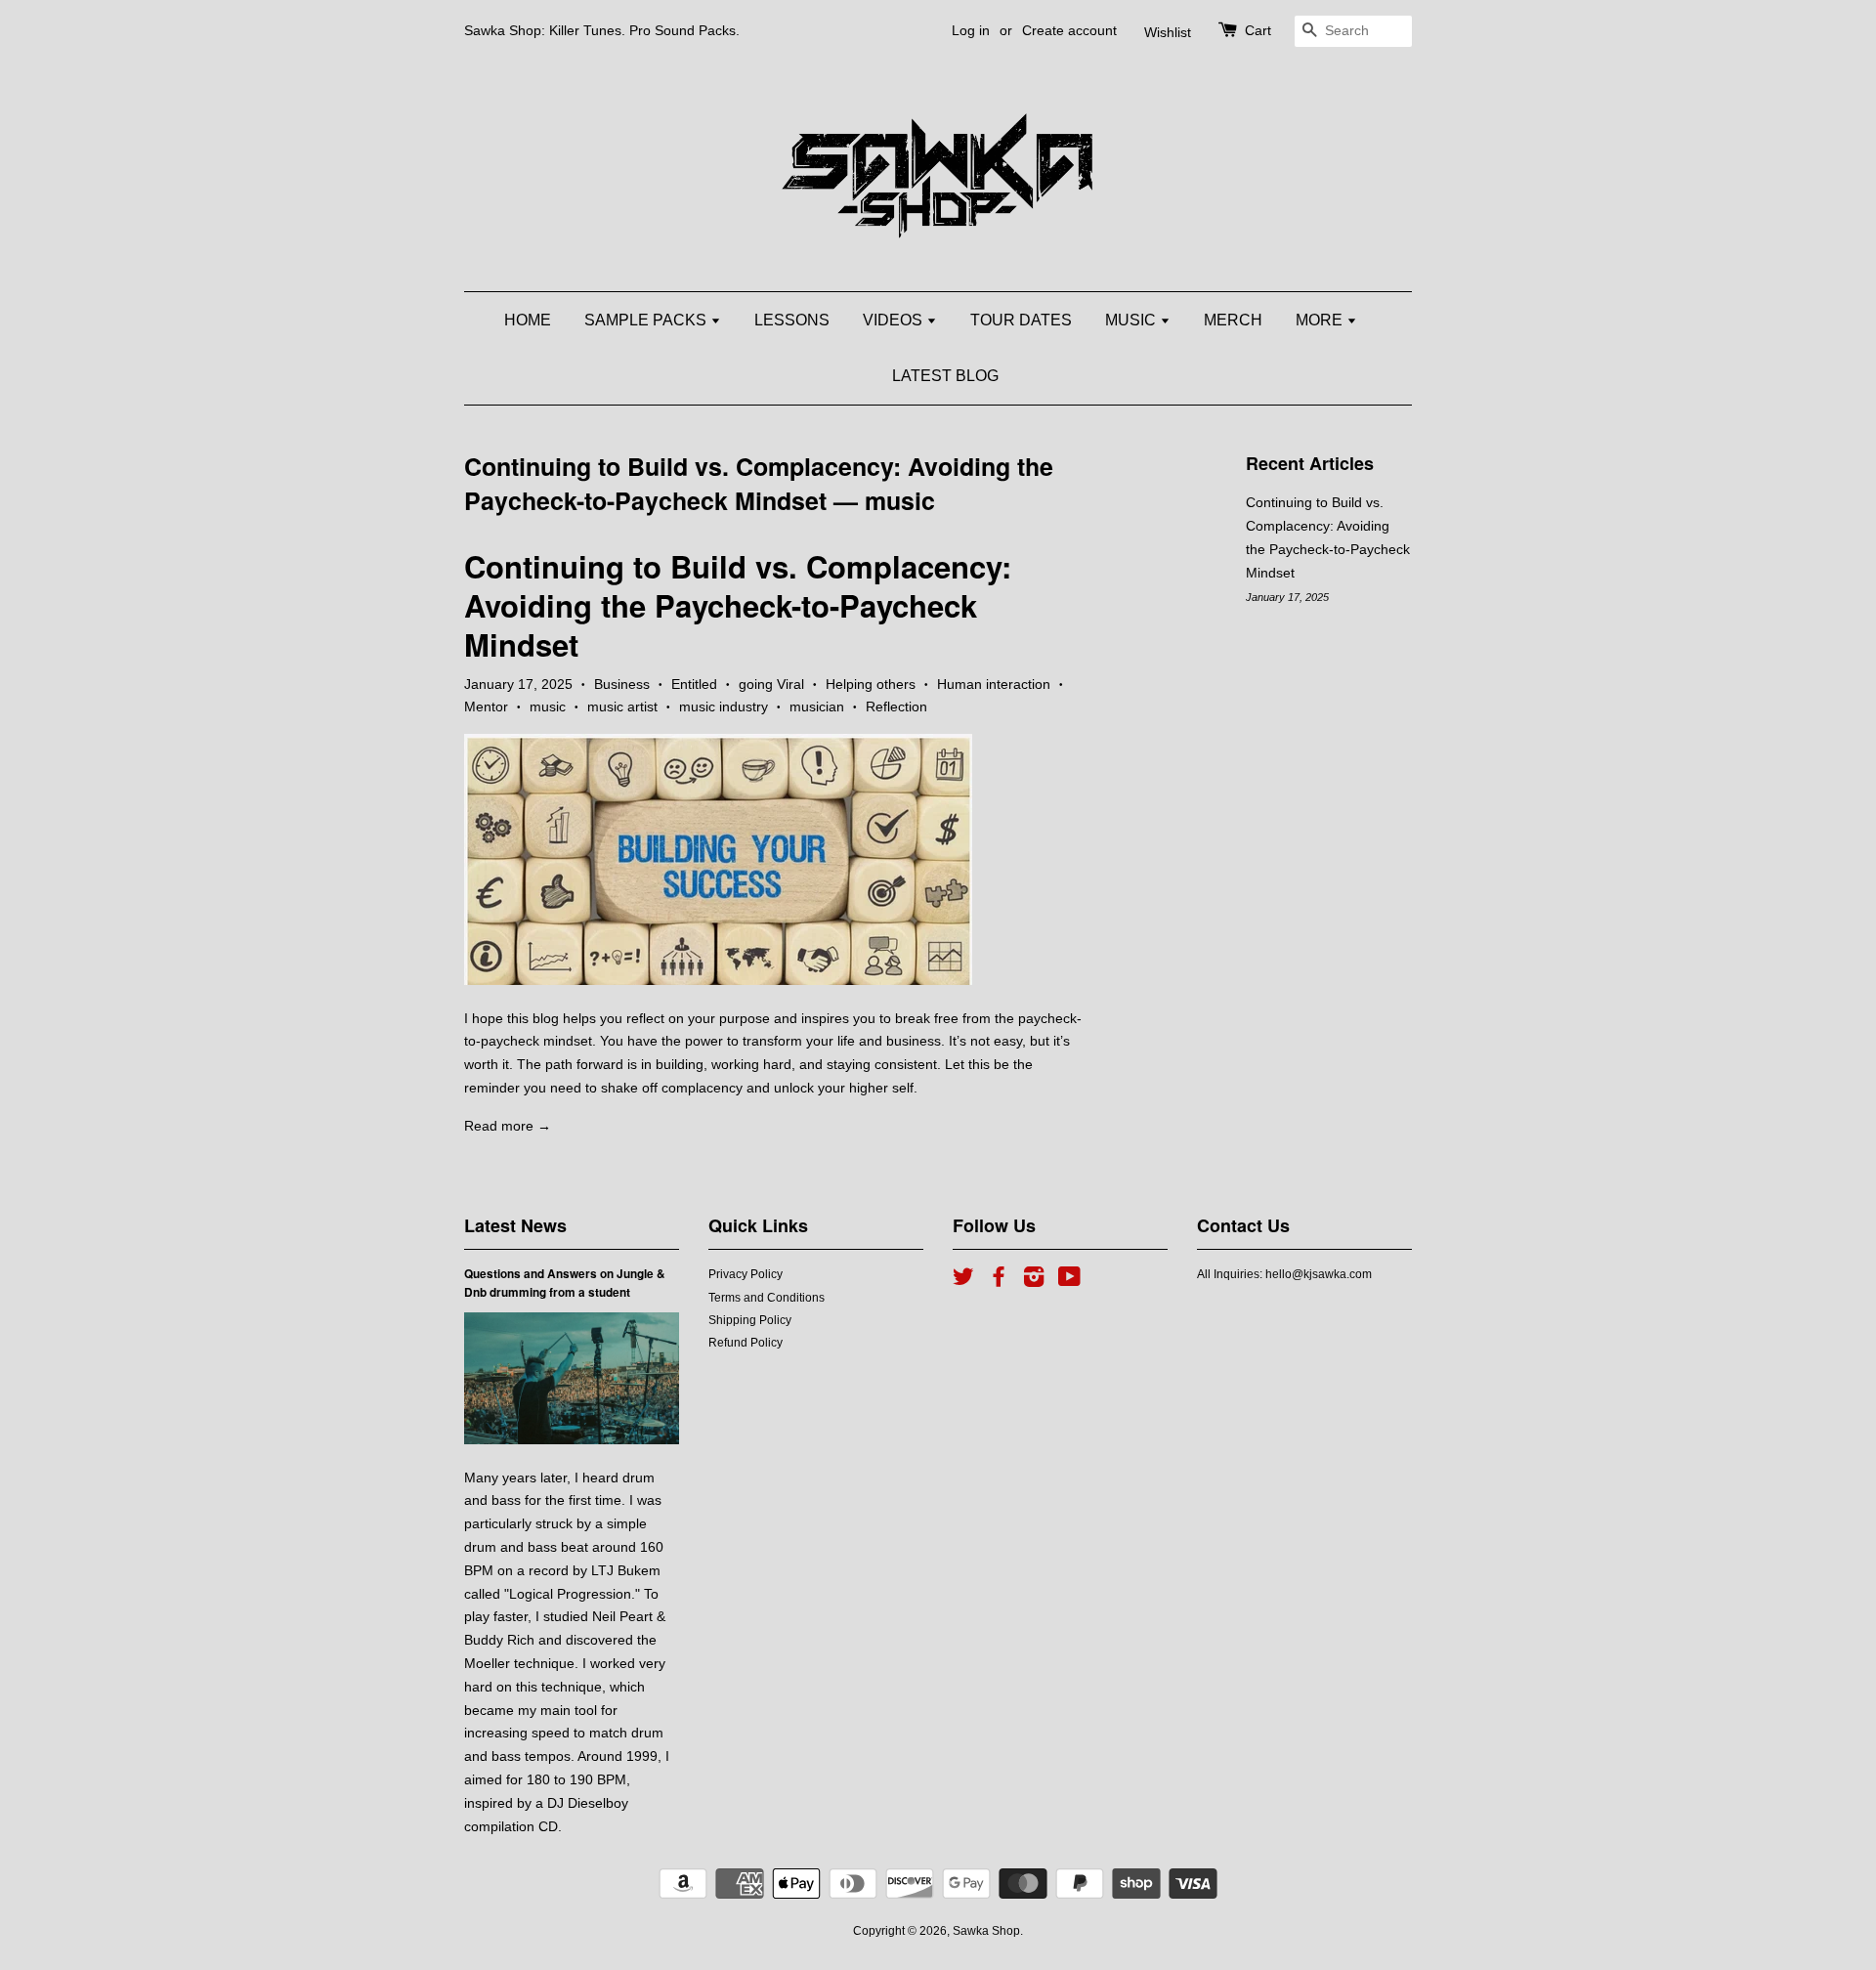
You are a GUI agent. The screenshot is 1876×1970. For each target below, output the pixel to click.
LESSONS (792, 320)
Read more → (508, 1126)
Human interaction (994, 684)
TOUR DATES (1021, 320)
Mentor (486, 707)
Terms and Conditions (767, 1298)
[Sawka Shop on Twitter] (963, 1281)
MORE (1321, 320)
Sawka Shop (986, 1931)
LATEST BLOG (945, 376)
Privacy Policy (746, 1274)
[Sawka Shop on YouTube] (1069, 1281)
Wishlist (1168, 32)
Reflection (896, 707)
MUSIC (1132, 320)
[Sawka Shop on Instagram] (1034, 1281)
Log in (971, 30)
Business (622, 684)
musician (817, 707)
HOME (528, 320)
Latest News (515, 1225)
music (548, 707)
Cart (1258, 30)
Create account (1069, 30)
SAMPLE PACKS (647, 320)
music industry (724, 707)
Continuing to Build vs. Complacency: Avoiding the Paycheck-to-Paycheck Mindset (759, 483)
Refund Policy (746, 1343)
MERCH (1233, 320)
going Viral (771, 684)
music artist (622, 707)
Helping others (871, 684)
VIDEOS (895, 320)
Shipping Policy (750, 1320)
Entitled (694, 684)
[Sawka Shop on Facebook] (999, 1281)
